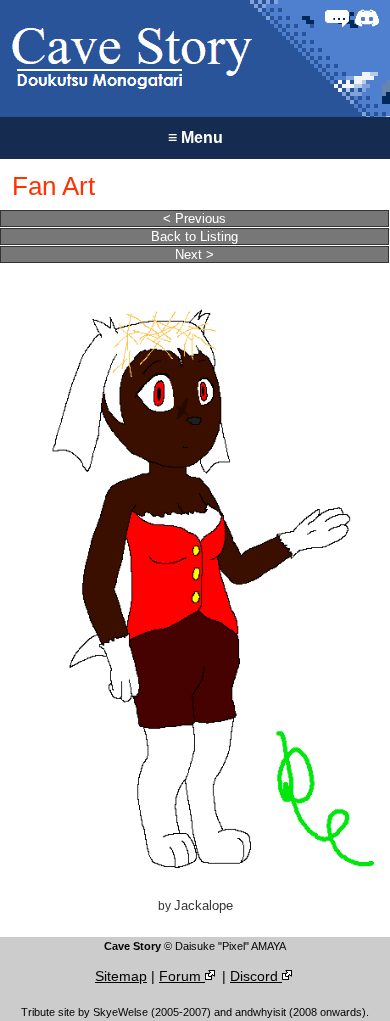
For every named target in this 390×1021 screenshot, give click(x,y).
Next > (194, 254)
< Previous (194, 218)
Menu (195, 137)
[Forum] (337, 18)
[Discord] (367, 18)
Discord (256, 976)
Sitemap (121, 976)
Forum (182, 976)
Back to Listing (194, 236)
